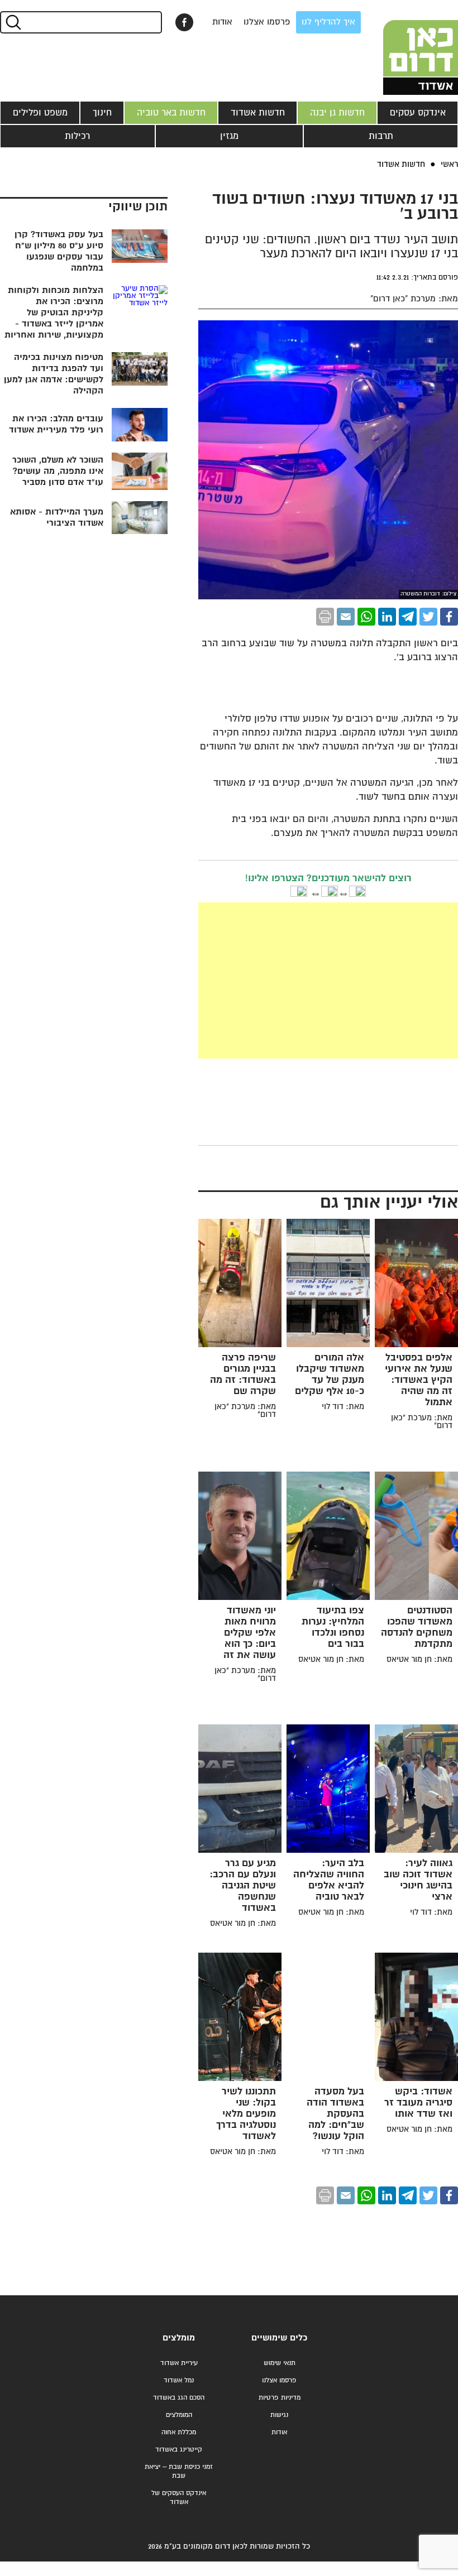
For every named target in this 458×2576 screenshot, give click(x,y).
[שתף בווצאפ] (366, 617)
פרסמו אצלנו (267, 22)
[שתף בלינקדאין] (387, 617)
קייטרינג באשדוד (179, 2450)
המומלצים (179, 2415)
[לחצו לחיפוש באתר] (13, 22)
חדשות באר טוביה (171, 113)
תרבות (381, 136)
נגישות (279, 2415)
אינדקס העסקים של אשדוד (179, 2498)
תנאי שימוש (280, 2363)
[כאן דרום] (402, 47)
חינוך (102, 113)
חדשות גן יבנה (337, 113)
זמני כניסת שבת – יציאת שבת (179, 2471)
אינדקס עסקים (418, 113)
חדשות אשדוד (258, 113)
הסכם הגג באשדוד (179, 2398)
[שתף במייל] (346, 617)
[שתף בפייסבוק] (184, 22)
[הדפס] (325, 617)
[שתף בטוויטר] (428, 617)
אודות (222, 22)
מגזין (229, 136)
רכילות (77, 136)
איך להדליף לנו (328, 22)
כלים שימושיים (279, 2338)
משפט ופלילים (40, 113)
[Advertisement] (244, 981)
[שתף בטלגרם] (408, 617)
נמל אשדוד (179, 2380)
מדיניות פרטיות (280, 2398)
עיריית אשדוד (179, 2363)
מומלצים (179, 2338)
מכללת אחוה (179, 2432)
